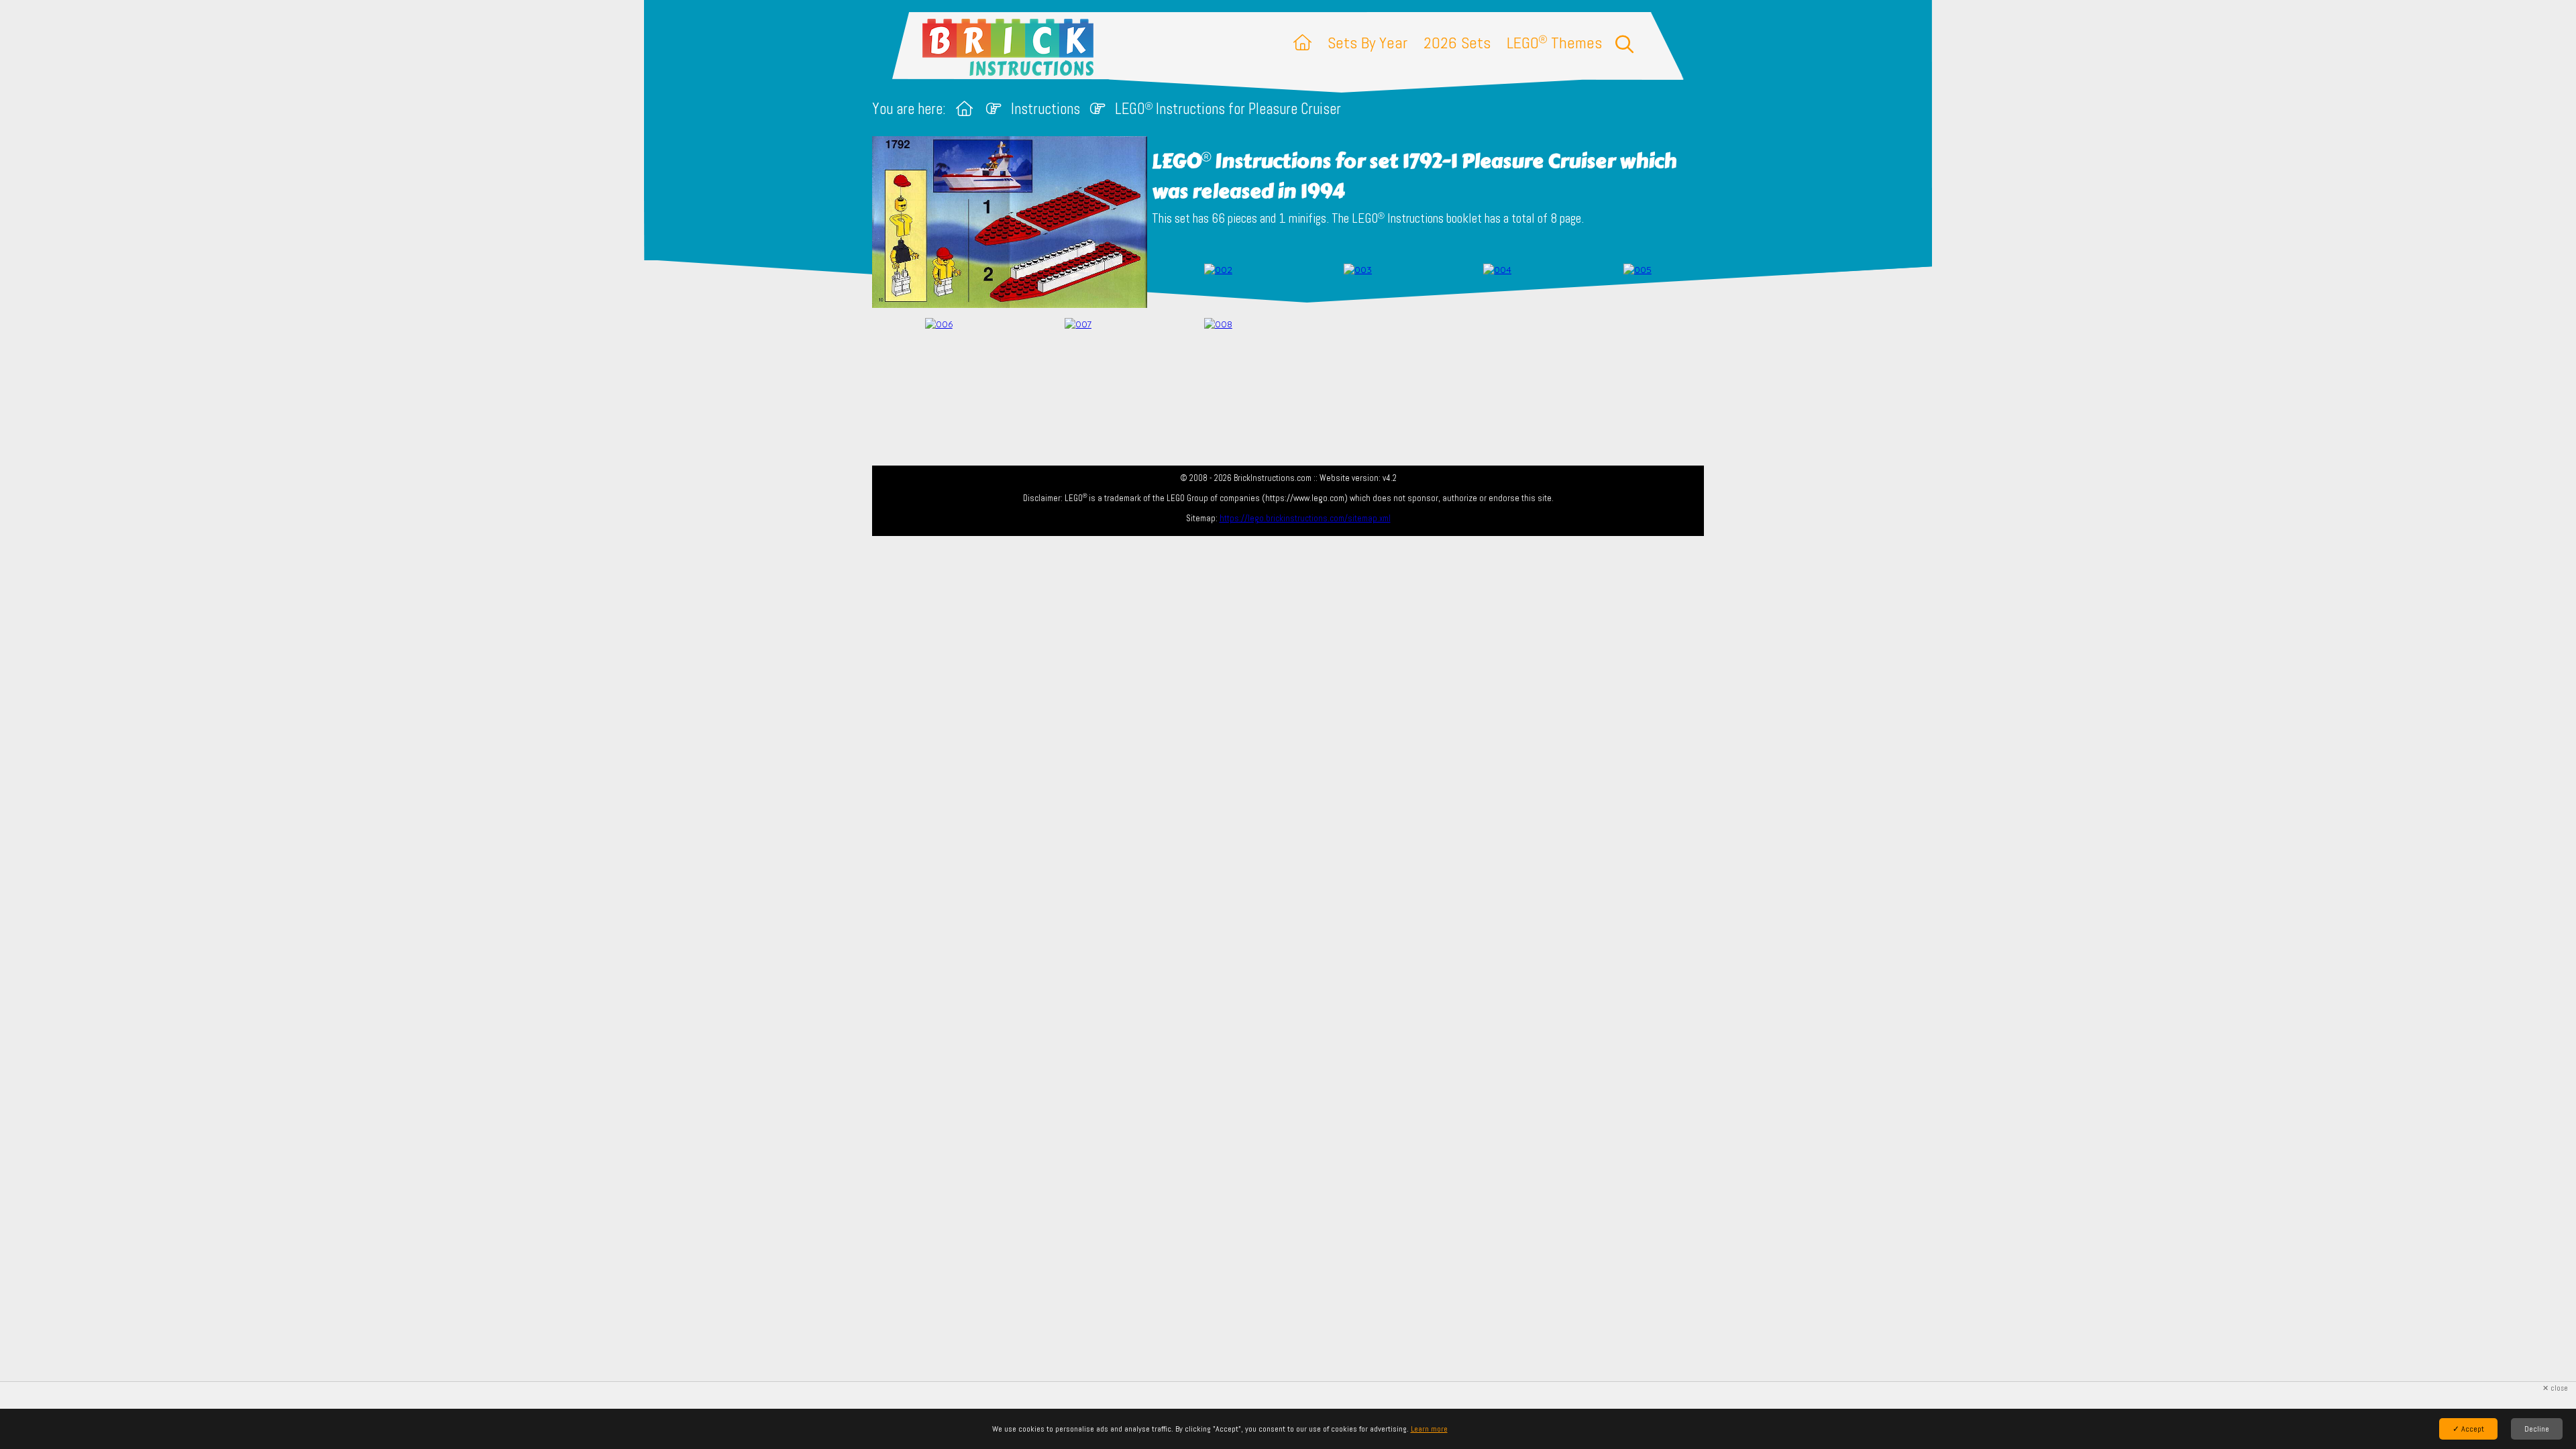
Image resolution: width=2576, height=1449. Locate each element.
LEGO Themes (1554, 43)
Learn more (1429, 1429)
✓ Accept (2468, 1429)
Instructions (1045, 109)
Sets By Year (1367, 43)
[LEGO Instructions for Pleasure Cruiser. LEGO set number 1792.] (1218, 287)
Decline (2537, 1429)
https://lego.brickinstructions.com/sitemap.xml (1305, 518)
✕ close (2555, 1388)
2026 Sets (1457, 43)
